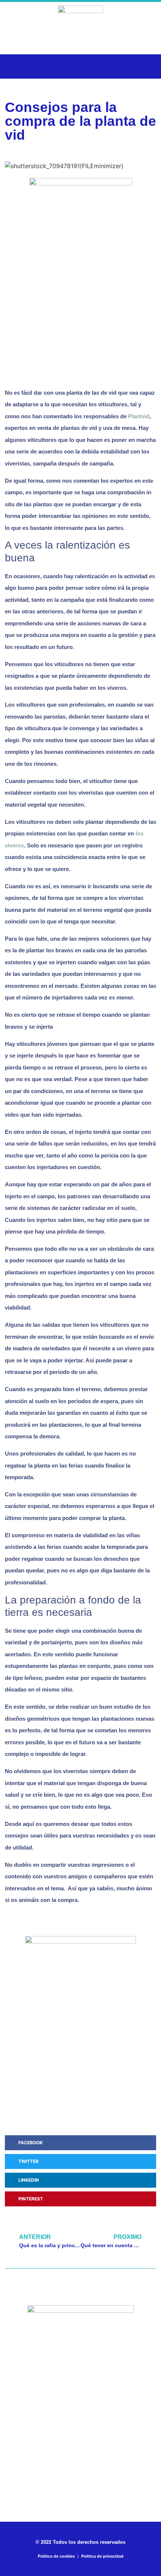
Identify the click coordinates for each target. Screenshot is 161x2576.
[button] (15, 66)
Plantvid (139, 416)
